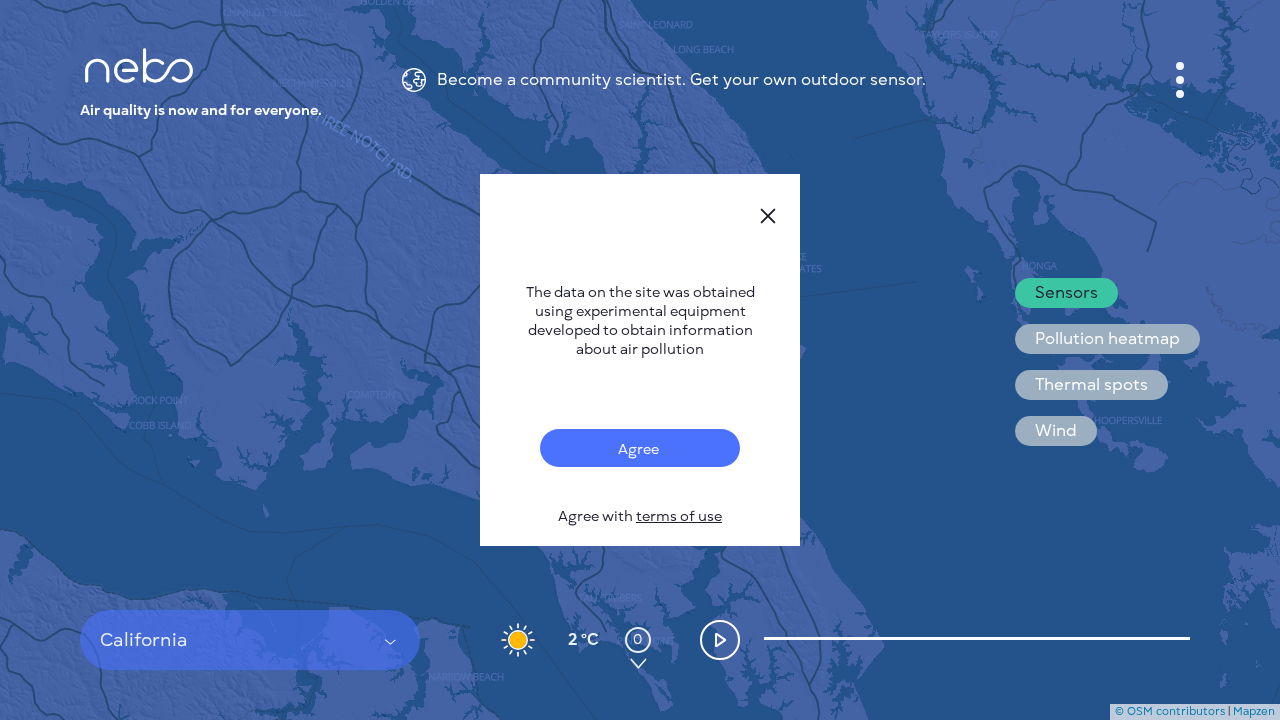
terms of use (679, 516)
